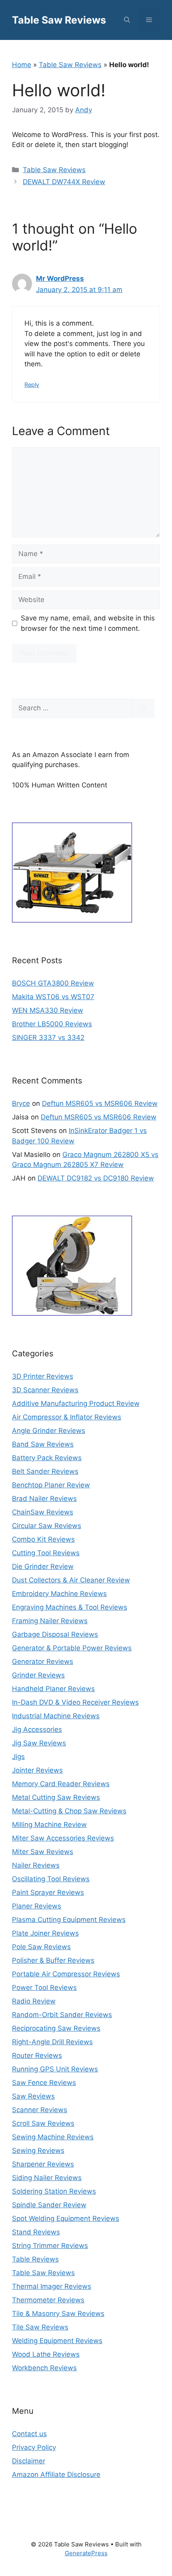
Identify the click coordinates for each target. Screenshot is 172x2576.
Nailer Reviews (36, 1865)
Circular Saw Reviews (47, 1526)
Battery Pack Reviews (47, 1458)
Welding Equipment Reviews (57, 2341)
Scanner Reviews (40, 2110)
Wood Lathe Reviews (46, 2354)
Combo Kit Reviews (43, 1539)
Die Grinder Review (43, 1566)
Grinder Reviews (38, 1675)
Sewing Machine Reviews (53, 2137)
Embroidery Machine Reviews (59, 1594)
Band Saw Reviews (43, 1444)
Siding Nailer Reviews (47, 2178)
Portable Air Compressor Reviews (66, 1974)
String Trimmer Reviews (50, 2246)
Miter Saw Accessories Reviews (63, 1838)
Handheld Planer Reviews (53, 1689)
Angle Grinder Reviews (49, 1431)
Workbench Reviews (44, 2368)
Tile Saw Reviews (40, 2327)
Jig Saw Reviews (39, 1743)
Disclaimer (29, 2461)
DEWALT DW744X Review (64, 182)
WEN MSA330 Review (48, 1010)
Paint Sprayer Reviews (48, 1892)
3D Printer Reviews (43, 1376)
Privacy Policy (34, 2447)
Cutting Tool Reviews (46, 1553)
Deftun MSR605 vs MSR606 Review (100, 1103)
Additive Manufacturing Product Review (76, 1403)
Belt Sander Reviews (45, 1471)
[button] (127, 20)
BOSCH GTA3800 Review (53, 983)
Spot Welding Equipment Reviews (66, 2218)
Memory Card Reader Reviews (61, 1784)
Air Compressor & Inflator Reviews (67, 1417)
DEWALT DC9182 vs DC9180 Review (96, 1178)
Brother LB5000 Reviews (52, 1024)
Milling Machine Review (49, 1825)
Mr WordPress (60, 278)
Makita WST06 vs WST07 (53, 997)
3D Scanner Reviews (45, 1390)
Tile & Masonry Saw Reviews (58, 2314)
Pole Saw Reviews (41, 1947)
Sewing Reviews (38, 2151)
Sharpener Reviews (43, 2164)
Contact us (29, 2434)
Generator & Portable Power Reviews (72, 1648)
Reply (32, 385)
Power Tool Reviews (44, 1988)
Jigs (18, 1757)
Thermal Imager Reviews (52, 2286)
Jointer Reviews (37, 1770)
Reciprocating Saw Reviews (56, 2028)
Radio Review (34, 2001)
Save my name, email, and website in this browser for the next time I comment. (88, 623)
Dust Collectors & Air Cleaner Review (71, 1580)
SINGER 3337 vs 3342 (48, 1038)
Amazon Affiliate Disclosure (56, 2475)
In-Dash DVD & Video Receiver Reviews (75, 1702)
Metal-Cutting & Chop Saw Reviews (69, 1811)
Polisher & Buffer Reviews (53, 1960)
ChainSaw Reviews (43, 1512)
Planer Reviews (37, 1906)
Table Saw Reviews (59, 20)
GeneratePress (86, 2553)
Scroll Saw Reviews (43, 2123)
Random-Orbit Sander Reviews (62, 2015)
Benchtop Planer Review (51, 1485)
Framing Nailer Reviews (50, 1621)
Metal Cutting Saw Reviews (56, 1797)
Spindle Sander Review (49, 2205)
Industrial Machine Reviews (56, 1716)
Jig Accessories (37, 1729)
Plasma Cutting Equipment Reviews (69, 1920)
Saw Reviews (33, 2096)
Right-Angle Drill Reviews (52, 2042)
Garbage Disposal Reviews (55, 1634)
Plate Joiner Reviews (45, 1933)
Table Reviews (35, 2259)
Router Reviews (37, 2055)
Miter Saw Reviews (43, 1852)
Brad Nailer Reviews (44, 1499)
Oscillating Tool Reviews (51, 1879)
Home (22, 65)
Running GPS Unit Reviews (55, 2069)
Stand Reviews (36, 2232)
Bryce (21, 1103)
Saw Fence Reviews (44, 2083)
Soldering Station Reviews (54, 2191)
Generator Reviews (43, 1662)
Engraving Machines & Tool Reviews (70, 1607)
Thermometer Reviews (48, 2300)
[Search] (143, 708)
